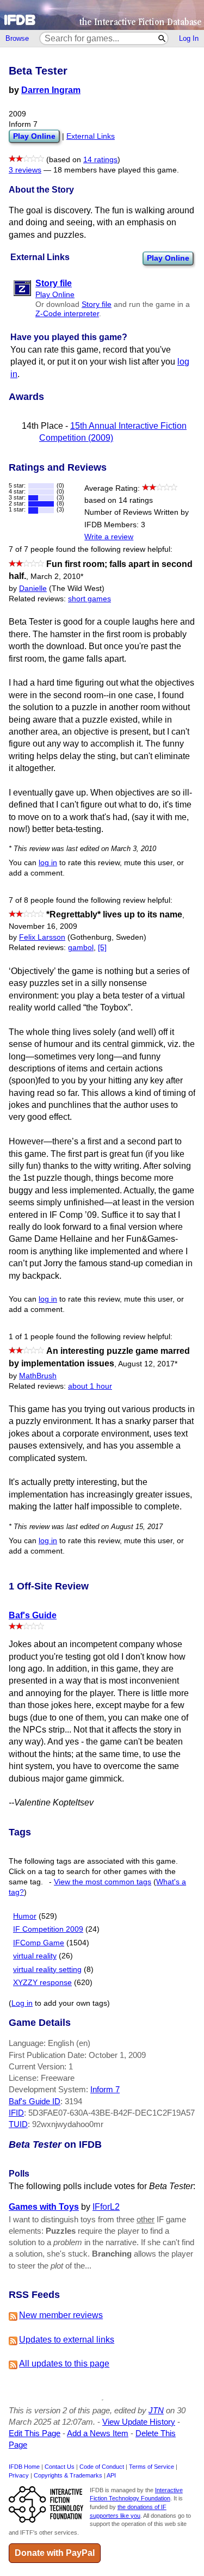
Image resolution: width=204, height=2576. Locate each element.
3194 (73, 2101)
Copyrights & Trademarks (68, 2475)
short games (89, 599)
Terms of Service (152, 2467)
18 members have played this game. (116, 170)
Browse (17, 38)
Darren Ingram (51, 90)
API (111, 2475)
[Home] (102, 15)
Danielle (33, 588)
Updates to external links (67, 2340)
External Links (91, 136)
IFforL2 (106, 2207)
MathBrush (38, 1376)
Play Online (168, 258)
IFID (16, 2113)
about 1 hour (90, 1386)
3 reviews (25, 170)
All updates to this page (64, 2364)
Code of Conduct (102, 2467)
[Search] (162, 38)
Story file (97, 304)
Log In (189, 38)
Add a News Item (98, 2433)
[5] (102, 948)
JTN (156, 2410)
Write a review (109, 537)
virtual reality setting (47, 1970)
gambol (81, 948)
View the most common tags (103, 1882)
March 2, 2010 (57, 577)
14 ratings (100, 160)
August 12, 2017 (148, 1364)
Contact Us (60, 2467)
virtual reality (35, 1956)
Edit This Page (35, 2433)
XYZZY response (42, 1983)
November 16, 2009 (43, 926)
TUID (18, 2124)
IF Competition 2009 (48, 1929)
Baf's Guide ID (35, 2101)
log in (48, 863)
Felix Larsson (42, 937)
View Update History (139, 2422)
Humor (25, 1916)
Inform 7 (105, 2089)
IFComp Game (39, 1943)
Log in (22, 2003)
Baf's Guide (33, 1615)
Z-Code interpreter (67, 314)
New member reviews (61, 2315)
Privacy (19, 2475)
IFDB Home (24, 2467)
